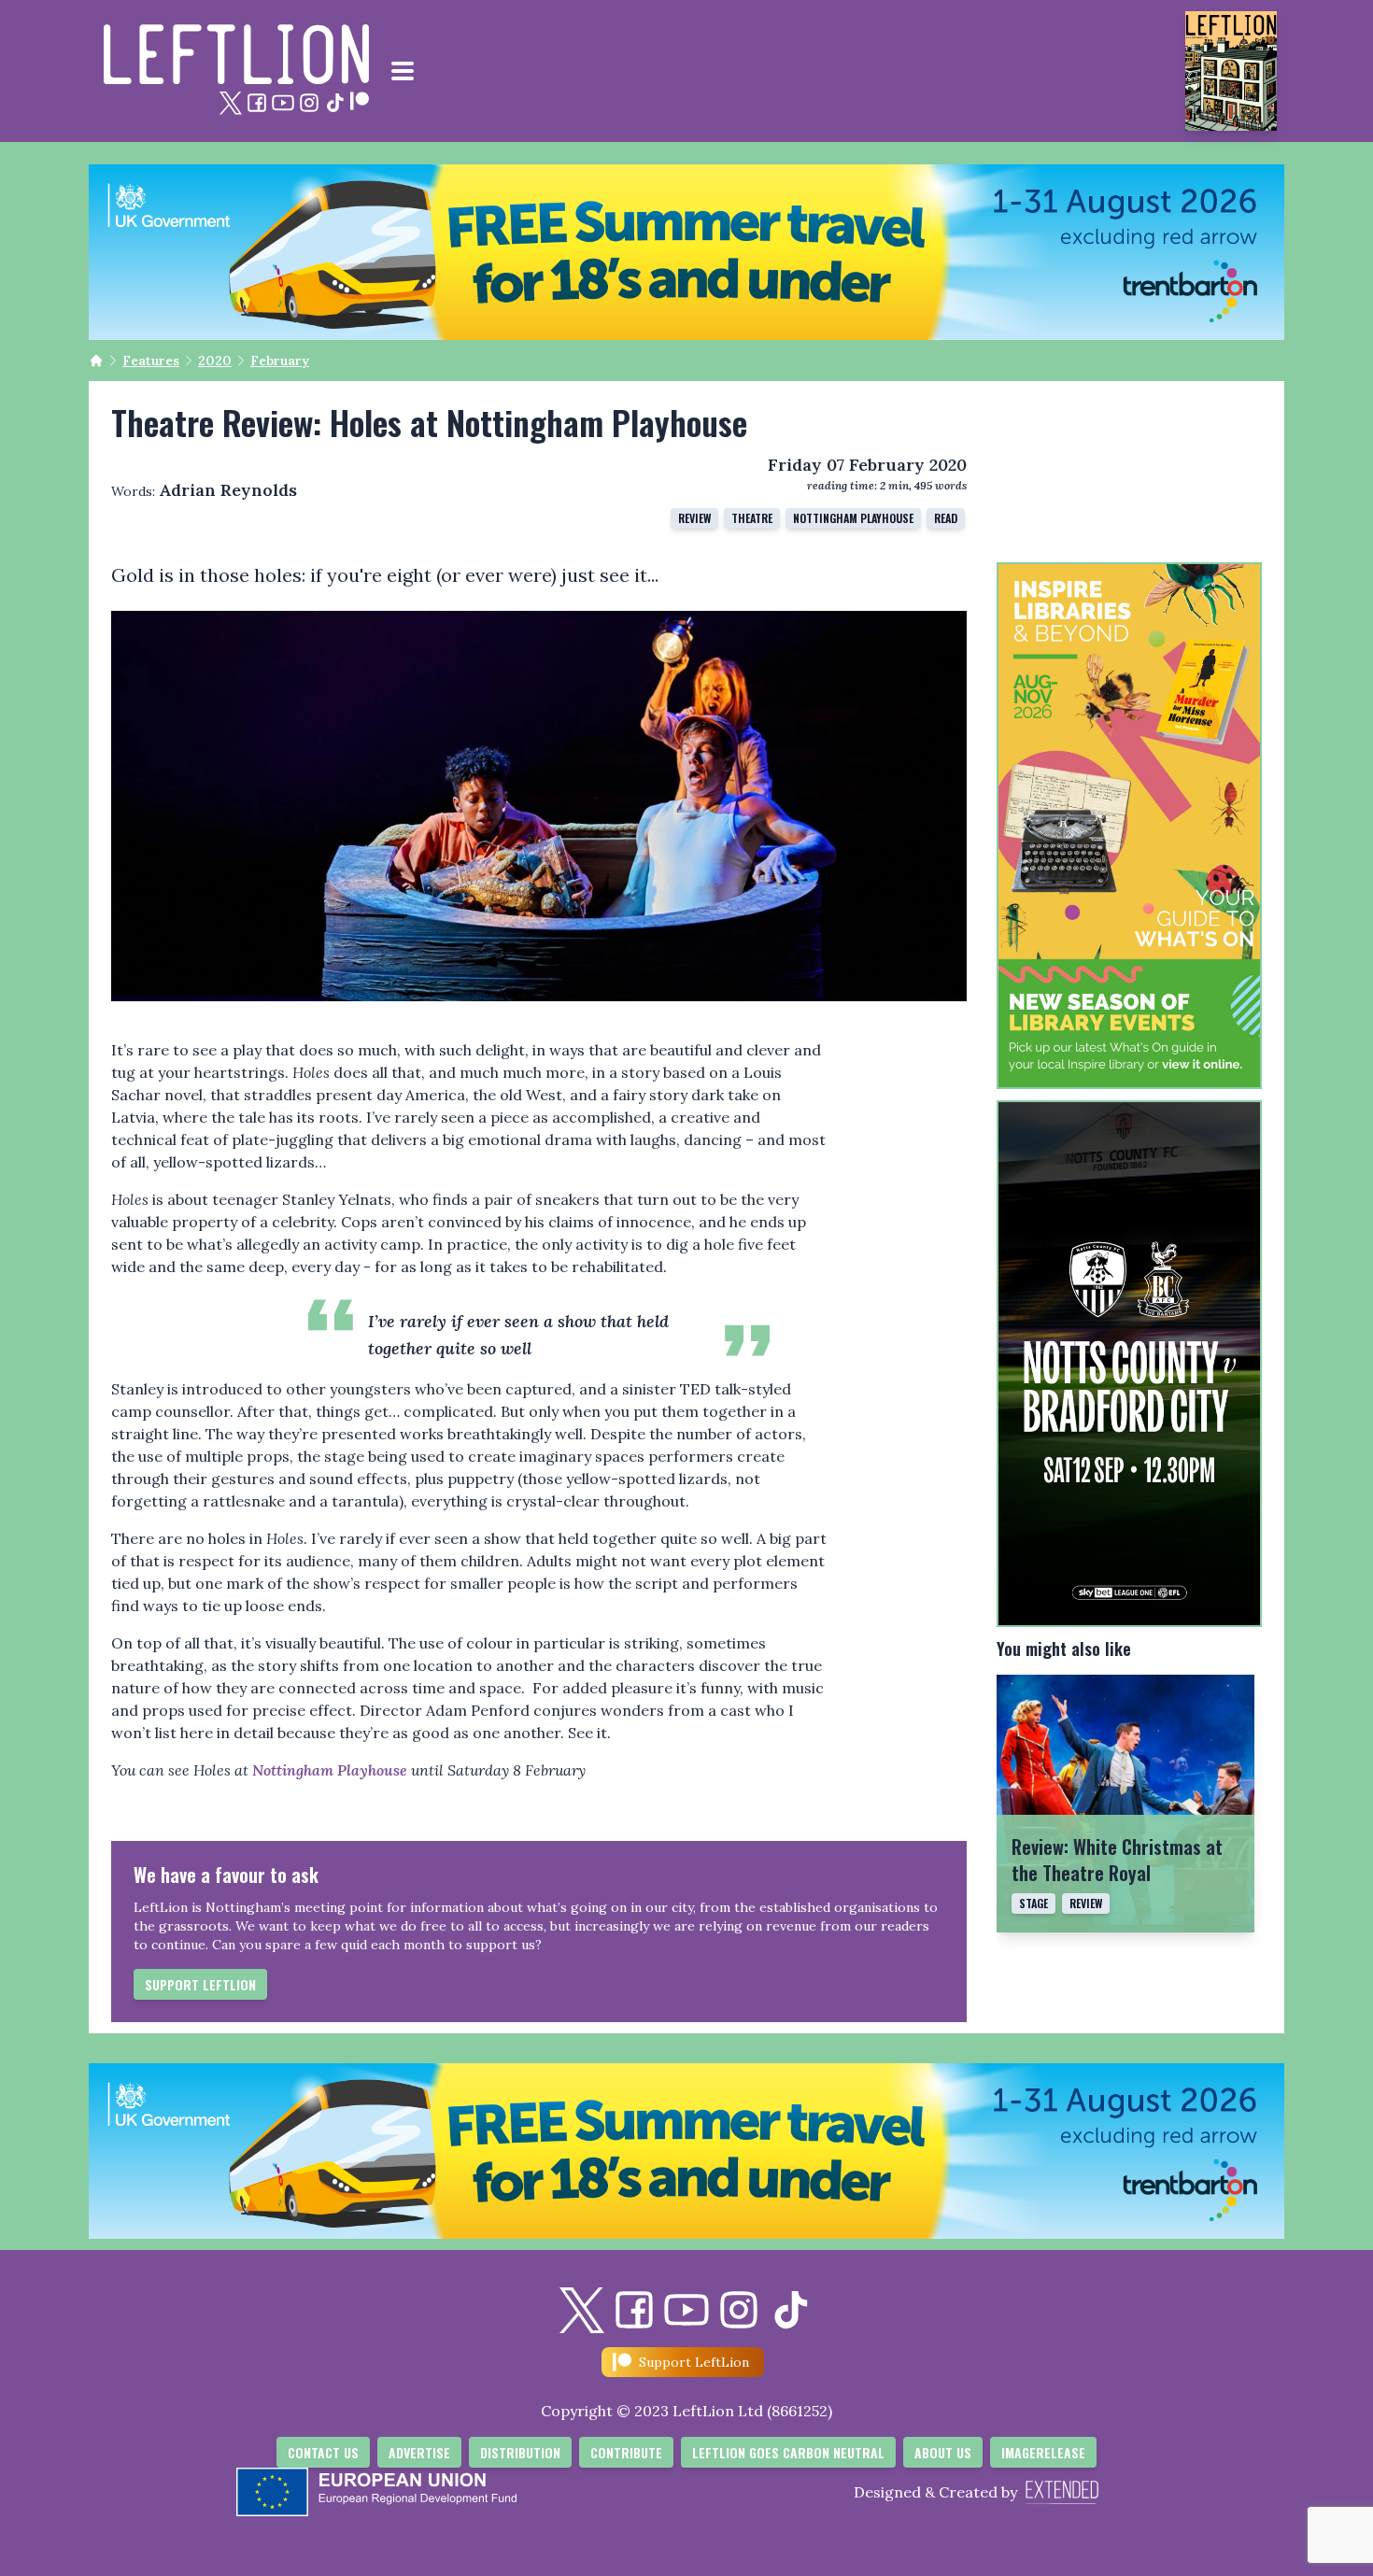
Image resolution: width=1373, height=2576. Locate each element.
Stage (1033, 1903)
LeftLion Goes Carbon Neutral (788, 2452)
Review (694, 518)
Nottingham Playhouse (853, 518)
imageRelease (1043, 2452)
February (280, 361)
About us (943, 2452)
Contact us (323, 2452)
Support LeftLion (200, 1984)
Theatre (752, 518)
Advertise (419, 2452)
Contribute (626, 2452)
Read (946, 518)
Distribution (520, 2452)
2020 (215, 361)
